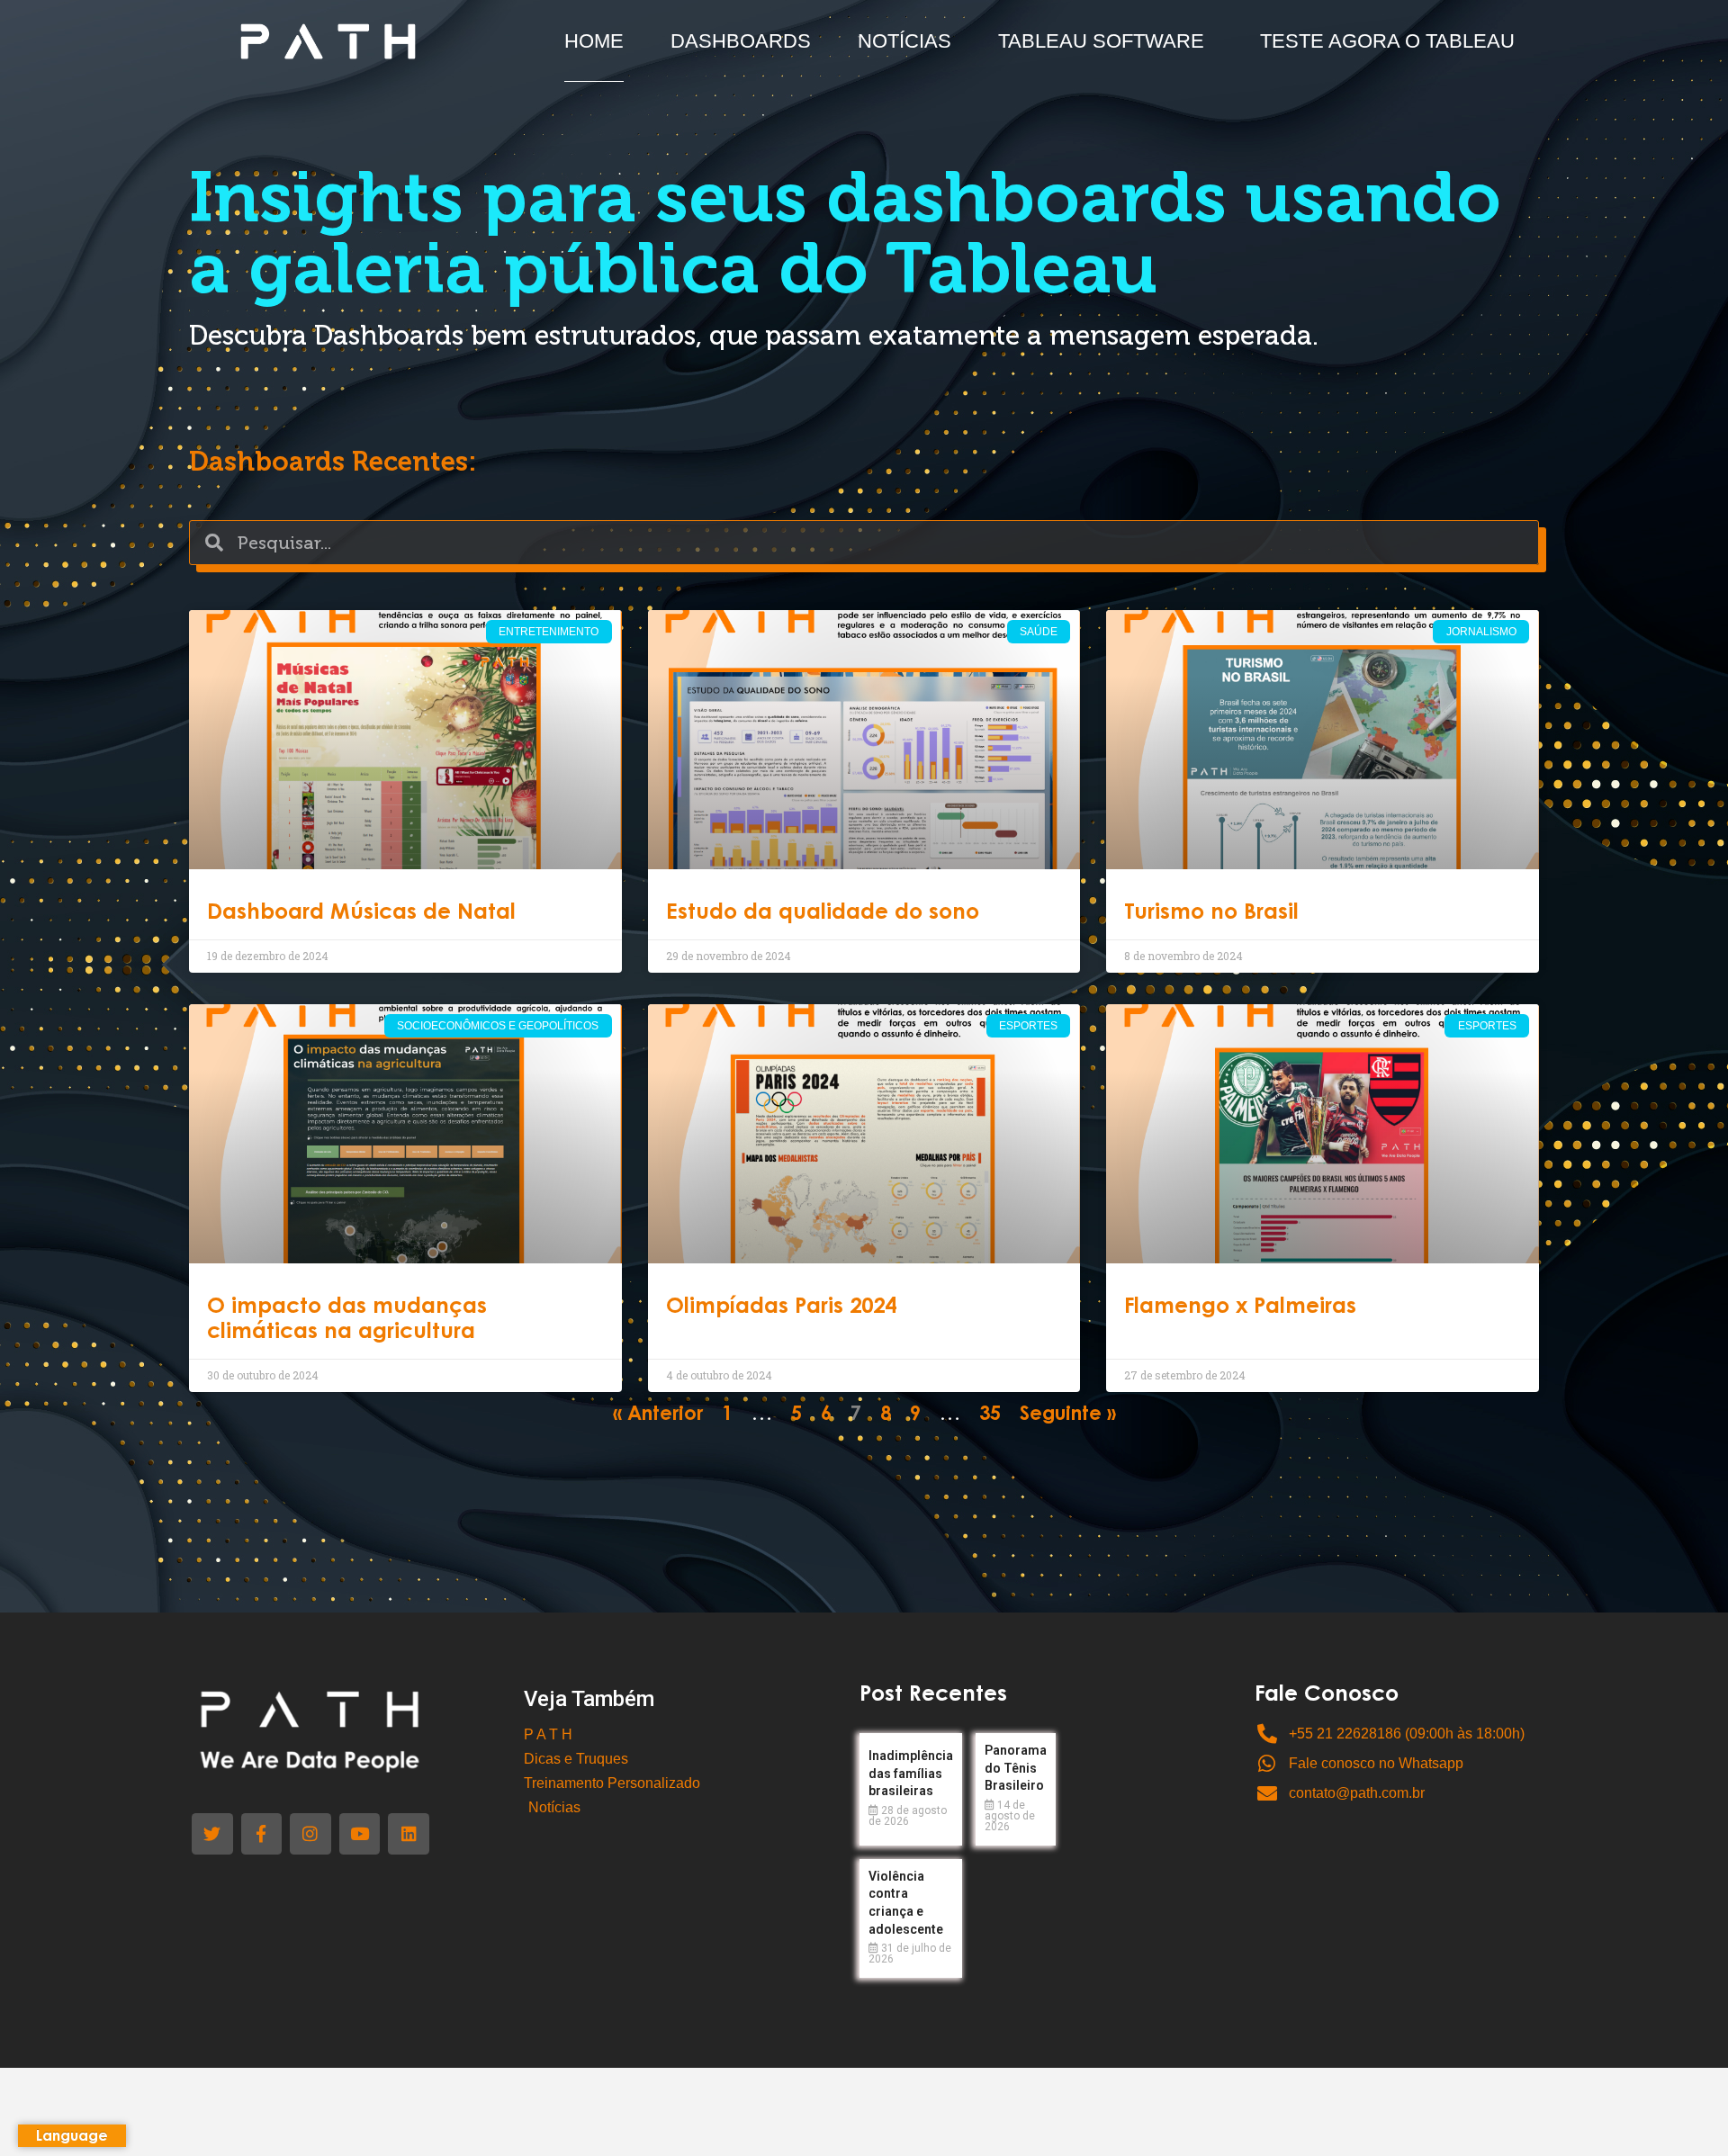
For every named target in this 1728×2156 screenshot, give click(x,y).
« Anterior (658, 1415)
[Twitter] (212, 1834)
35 (990, 1415)
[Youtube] (360, 1834)
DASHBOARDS (741, 41)
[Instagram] (310, 1834)
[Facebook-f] (262, 1834)
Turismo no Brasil (1211, 913)
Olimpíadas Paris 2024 (781, 1307)
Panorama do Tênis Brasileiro (1016, 1768)
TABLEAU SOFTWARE (1101, 41)
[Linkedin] (409, 1834)
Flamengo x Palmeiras (1240, 1307)
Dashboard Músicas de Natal (361, 913)
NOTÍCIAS (904, 41)
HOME (594, 41)
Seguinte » (1068, 1415)
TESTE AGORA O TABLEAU (1387, 41)
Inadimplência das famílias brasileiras (911, 1773)
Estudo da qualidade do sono (823, 913)
